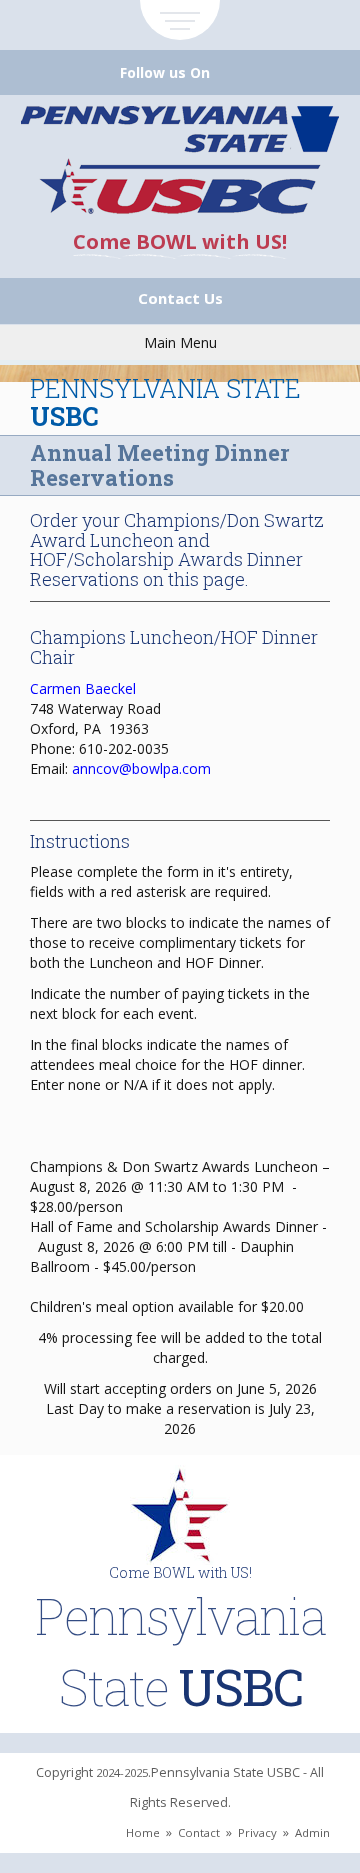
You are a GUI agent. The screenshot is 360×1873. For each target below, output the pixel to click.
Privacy (257, 1832)
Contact (199, 1832)
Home (143, 1832)
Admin (312, 1832)
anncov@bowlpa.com (141, 768)
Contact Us (180, 298)
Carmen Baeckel (83, 688)
